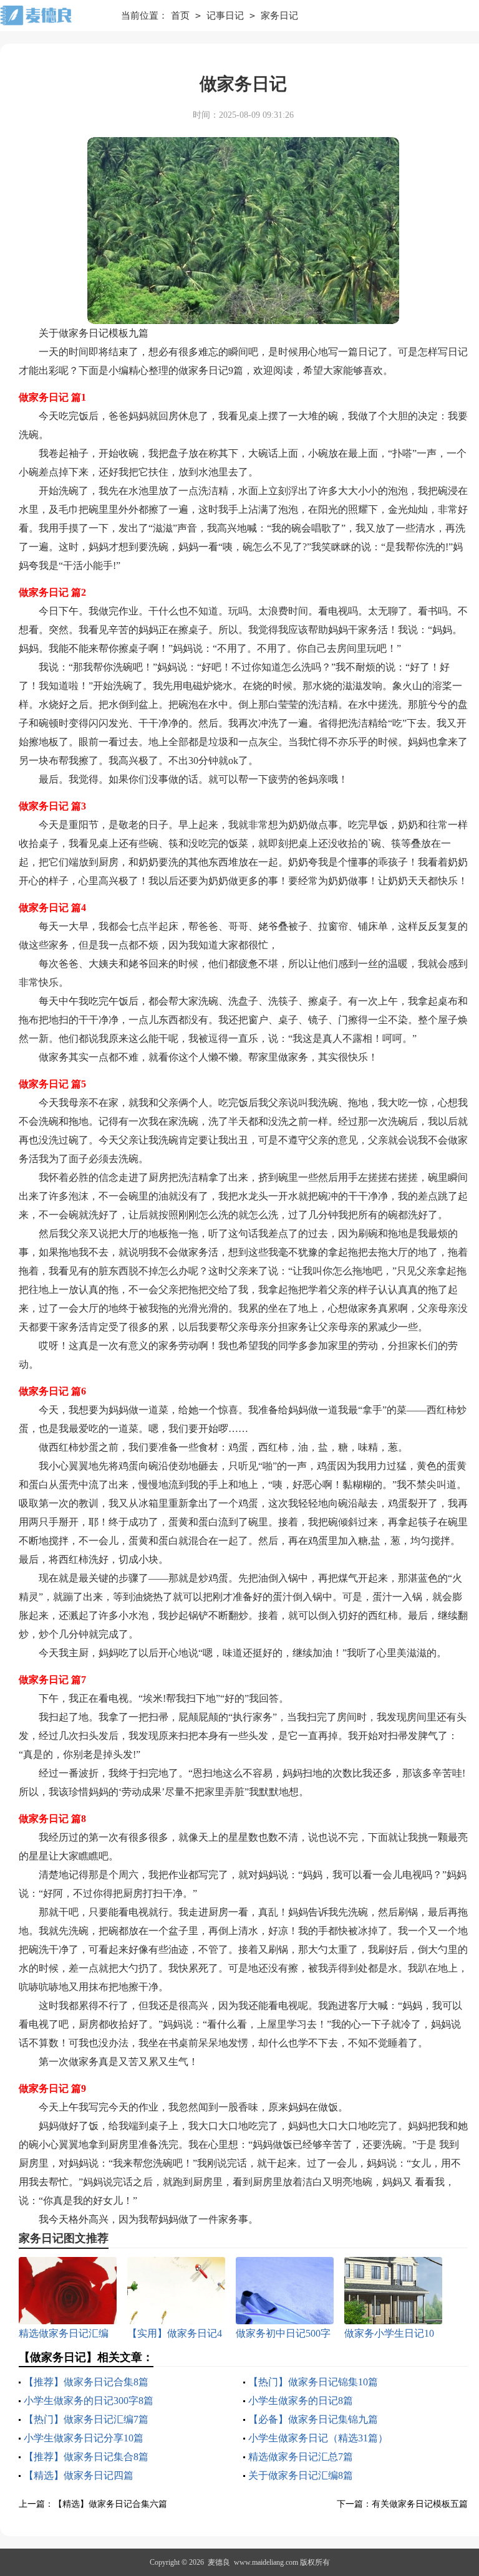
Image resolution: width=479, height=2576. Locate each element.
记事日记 (225, 16)
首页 (180, 16)
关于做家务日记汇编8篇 (301, 2475)
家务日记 (279, 16)
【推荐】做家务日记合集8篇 (86, 2382)
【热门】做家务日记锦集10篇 (313, 2382)
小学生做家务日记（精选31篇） (318, 2438)
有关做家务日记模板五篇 (420, 2504)
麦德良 (219, 2562)
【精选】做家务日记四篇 (79, 2475)
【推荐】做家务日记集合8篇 (86, 2457)
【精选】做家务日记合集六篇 (110, 2504)
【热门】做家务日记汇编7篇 (86, 2419)
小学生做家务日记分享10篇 (84, 2438)
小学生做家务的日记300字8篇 (89, 2401)
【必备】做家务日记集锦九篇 (313, 2419)
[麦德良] (51, 16)
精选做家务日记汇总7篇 (301, 2457)
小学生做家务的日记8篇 (301, 2401)
